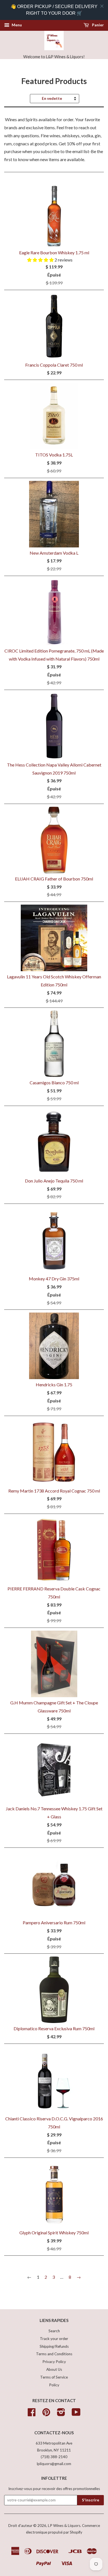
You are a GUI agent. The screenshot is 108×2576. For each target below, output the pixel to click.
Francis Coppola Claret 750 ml (54, 365)
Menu (16, 25)
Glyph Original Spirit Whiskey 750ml (54, 2233)
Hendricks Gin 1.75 (54, 1385)
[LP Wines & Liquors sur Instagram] (61, 2414)
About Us (54, 2369)
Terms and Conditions (54, 2354)
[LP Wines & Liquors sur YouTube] (76, 2414)
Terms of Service (54, 2377)
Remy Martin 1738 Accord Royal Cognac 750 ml (54, 1491)
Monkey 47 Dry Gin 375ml (54, 1279)
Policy (54, 2385)
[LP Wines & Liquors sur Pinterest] (46, 2414)
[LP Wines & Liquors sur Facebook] (32, 2414)
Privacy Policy (54, 2362)
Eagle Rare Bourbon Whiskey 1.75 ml (54, 252)
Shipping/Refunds (54, 2346)
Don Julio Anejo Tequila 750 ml (54, 1181)
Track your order (54, 2339)
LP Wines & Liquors (64, 2526)
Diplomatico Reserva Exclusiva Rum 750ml (54, 2028)
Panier (97, 25)
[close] (102, 6)
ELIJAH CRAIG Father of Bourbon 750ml (54, 879)
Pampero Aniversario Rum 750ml (54, 1923)
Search (54, 2331)
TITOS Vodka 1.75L (54, 455)
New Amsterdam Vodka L (54, 553)
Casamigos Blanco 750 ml (54, 1083)
